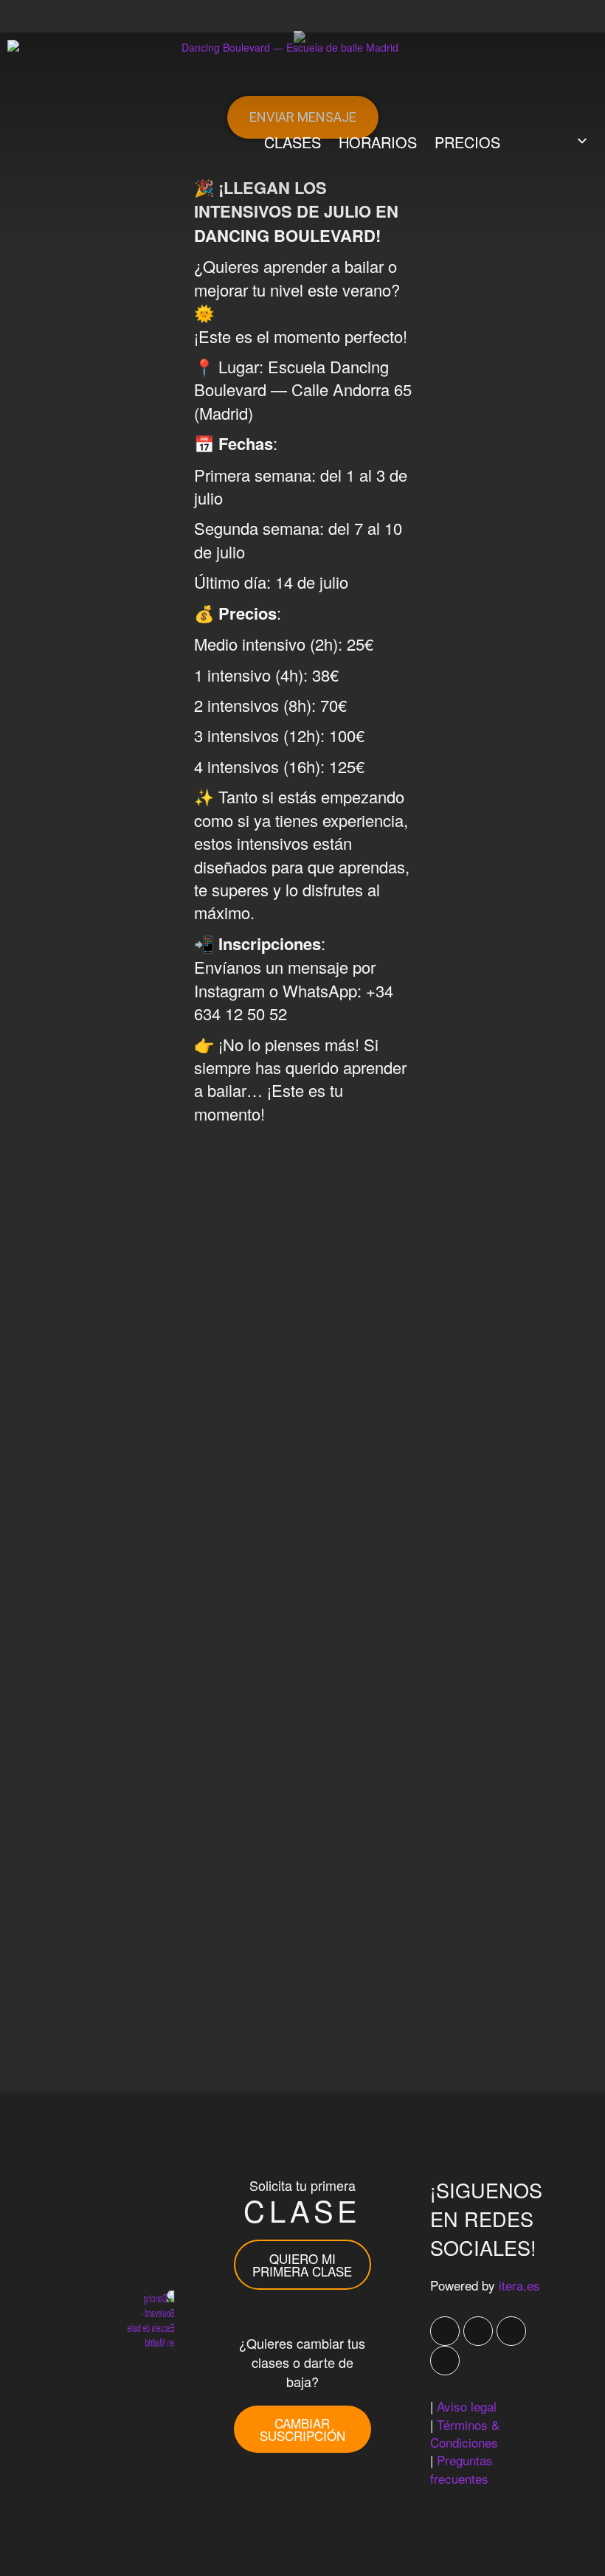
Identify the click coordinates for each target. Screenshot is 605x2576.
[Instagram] (511, 2331)
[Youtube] (478, 2331)
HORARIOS (378, 142)
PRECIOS (467, 142)
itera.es (519, 2285)
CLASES (293, 142)
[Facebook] (445, 2331)
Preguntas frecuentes (461, 2469)
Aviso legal (467, 2406)
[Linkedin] (445, 2361)
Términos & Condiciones (465, 2433)
